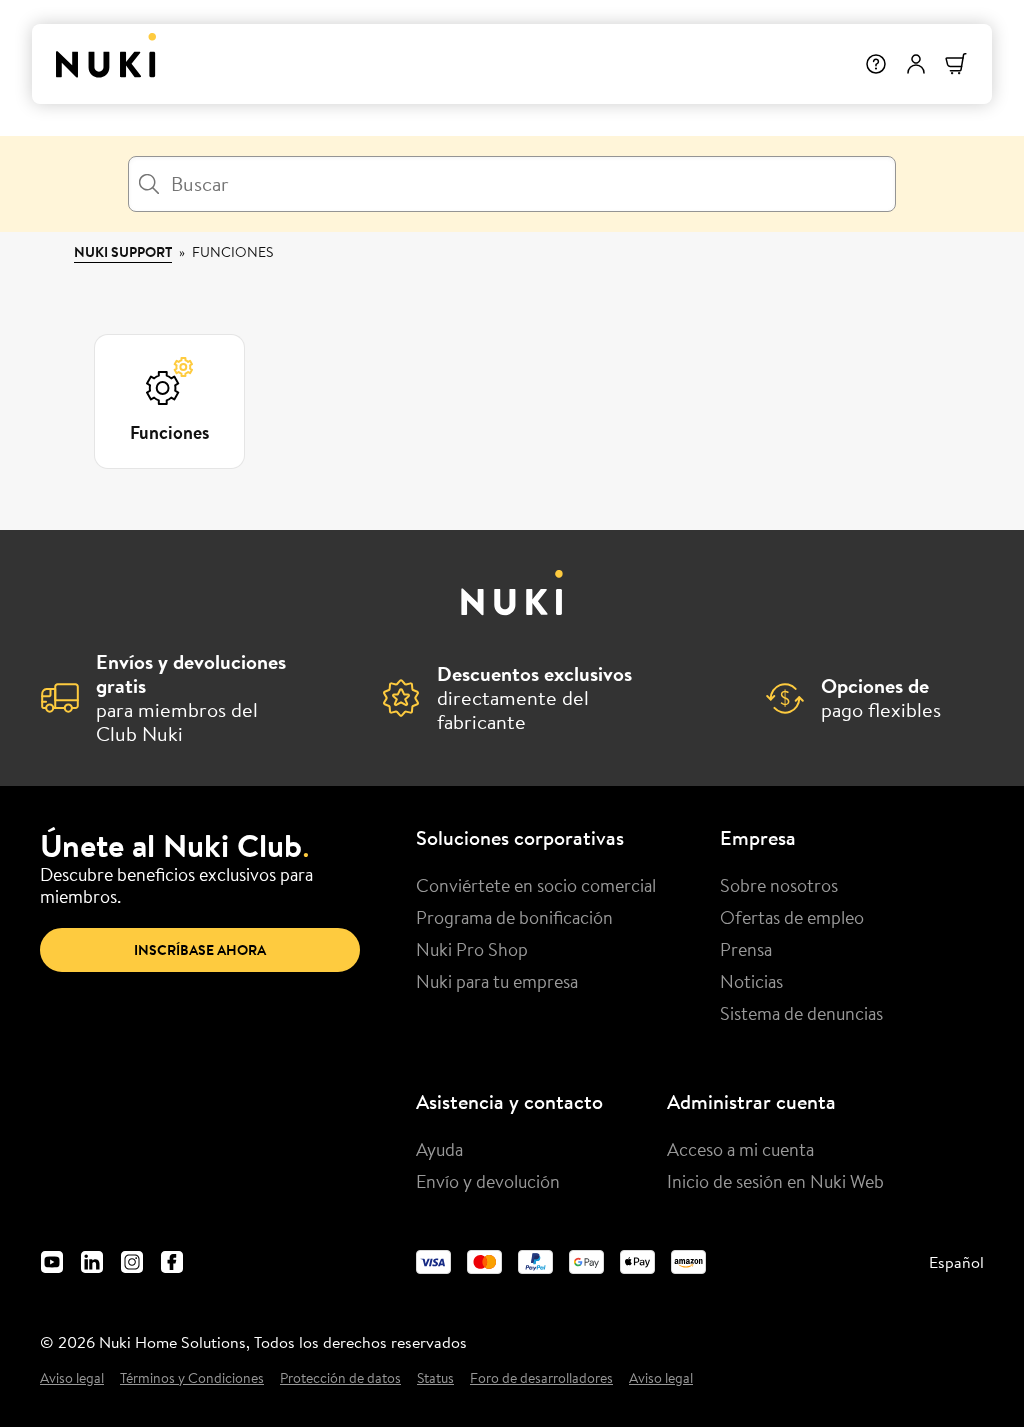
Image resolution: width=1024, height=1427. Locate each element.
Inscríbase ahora (200, 950)
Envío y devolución (488, 1181)
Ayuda (439, 1149)
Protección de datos (340, 1378)
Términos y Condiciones (192, 1378)
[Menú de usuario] (916, 64)
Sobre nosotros (779, 885)
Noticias (751, 981)
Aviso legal (72, 1378)
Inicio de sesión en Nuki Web (775, 1181)
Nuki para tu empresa (497, 981)
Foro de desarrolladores (541, 1378)
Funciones (232, 252)
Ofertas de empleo (792, 917)
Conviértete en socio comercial (536, 885)
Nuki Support (123, 252)
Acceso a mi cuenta (740, 1149)
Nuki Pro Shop (472, 949)
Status (435, 1378)
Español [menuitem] (956, 1262)
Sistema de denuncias (801, 1013)
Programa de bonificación (514, 917)
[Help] (876, 64)
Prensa (746, 949)
